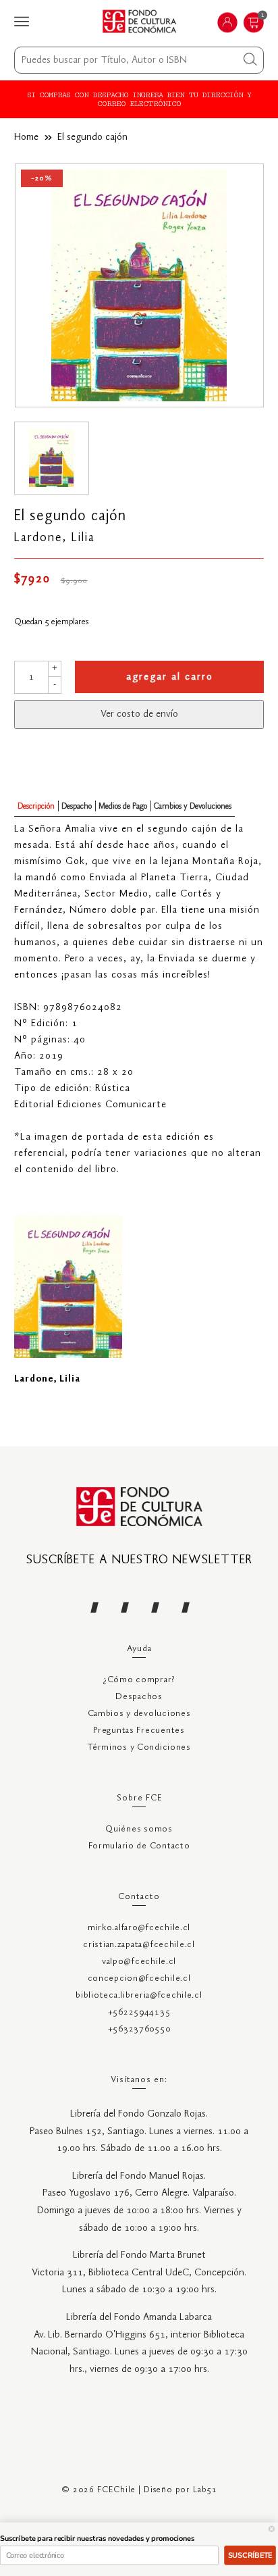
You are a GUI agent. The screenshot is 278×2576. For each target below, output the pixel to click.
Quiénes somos (139, 1829)
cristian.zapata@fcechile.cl (139, 1945)
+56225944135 (139, 2012)
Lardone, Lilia (55, 538)
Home (26, 137)
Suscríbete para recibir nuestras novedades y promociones (97, 2539)
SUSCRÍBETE (250, 2555)
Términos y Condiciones (139, 1747)
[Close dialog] (272, 2529)
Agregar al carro (170, 677)
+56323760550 (139, 2029)
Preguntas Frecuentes (139, 1731)
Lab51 (205, 2490)
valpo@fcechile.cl (139, 1962)
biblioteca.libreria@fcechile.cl (139, 1995)
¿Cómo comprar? (139, 1680)
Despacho (77, 806)
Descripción (36, 806)
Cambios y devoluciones (139, 1714)
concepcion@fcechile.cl (139, 1978)
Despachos (139, 1697)
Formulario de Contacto (139, 1846)
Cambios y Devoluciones (193, 806)
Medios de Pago (123, 806)
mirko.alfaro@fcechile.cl (139, 1928)
